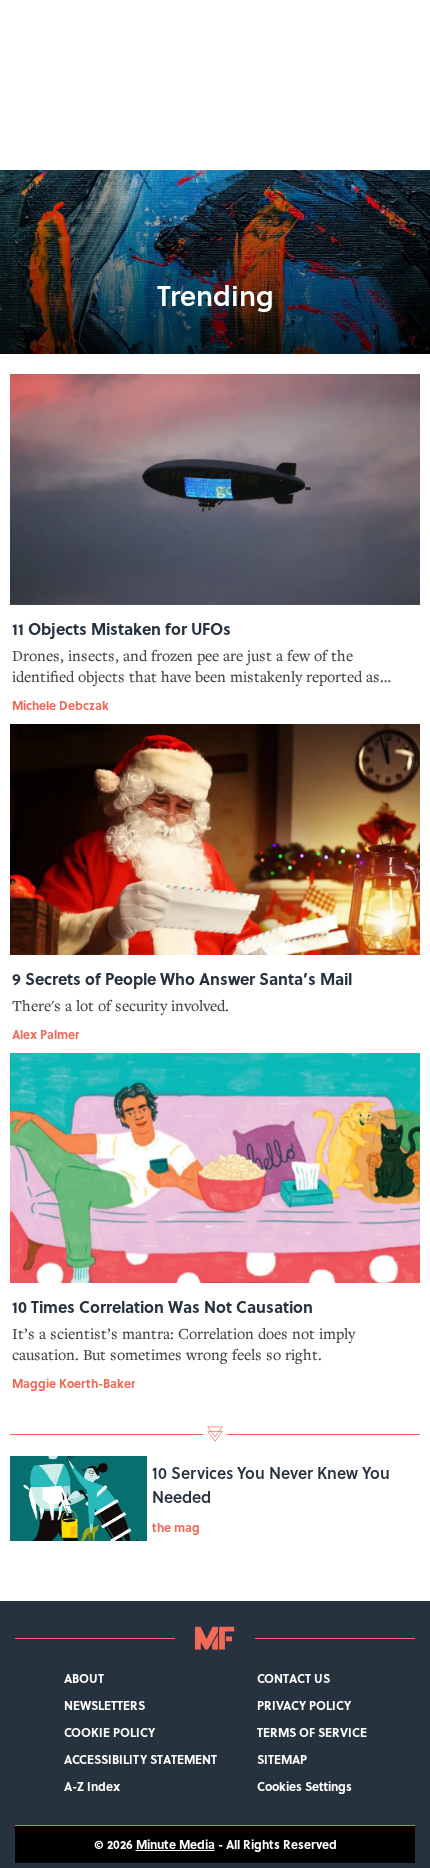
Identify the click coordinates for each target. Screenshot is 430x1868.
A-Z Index (92, 1786)
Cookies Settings (304, 1786)
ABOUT (84, 1678)
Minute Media (175, 1844)
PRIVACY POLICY (304, 1705)
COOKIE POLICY (109, 1732)
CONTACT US (293, 1678)
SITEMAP (282, 1759)
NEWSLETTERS (104, 1705)
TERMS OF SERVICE (312, 1732)
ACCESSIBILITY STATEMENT (140, 1759)
